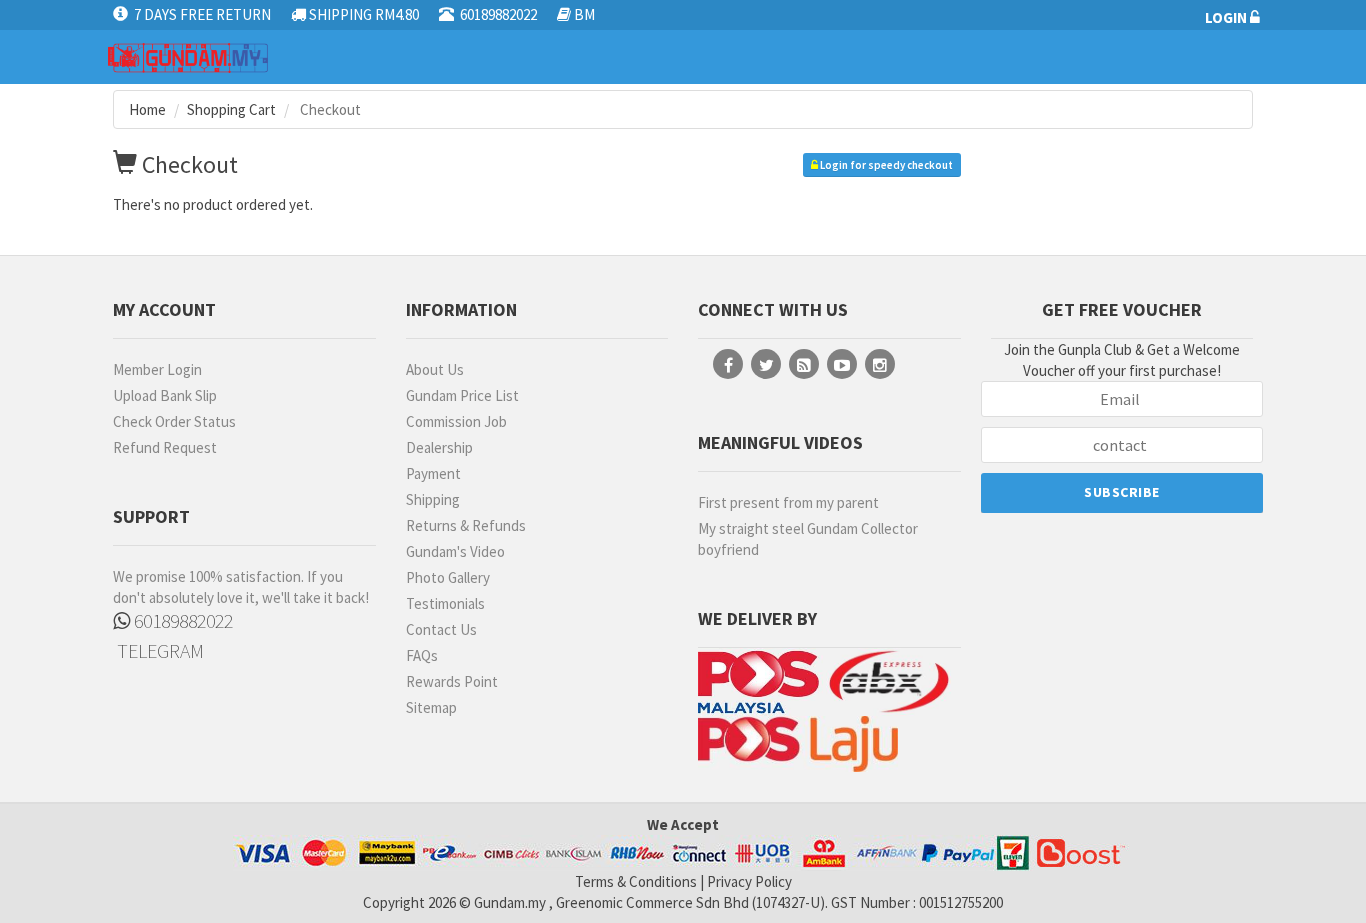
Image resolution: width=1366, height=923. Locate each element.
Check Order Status (174, 421)
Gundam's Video (455, 551)
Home (147, 109)
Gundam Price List (462, 395)
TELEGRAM (158, 650)
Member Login (157, 369)
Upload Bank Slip (165, 395)
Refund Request (165, 447)
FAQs (422, 655)
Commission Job (456, 421)
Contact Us (441, 629)
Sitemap (431, 707)
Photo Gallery (448, 577)
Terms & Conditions (636, 881)
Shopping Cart (231, 109)
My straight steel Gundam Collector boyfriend (808, 539)
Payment (433, 473)
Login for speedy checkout (885, 165)
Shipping (433, 499)
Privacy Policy (749, 881)
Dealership (439, 447)
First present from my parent (788, 502)
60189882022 (181, 620)
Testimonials (445, 603)
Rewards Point (452, 681)
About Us (435, 369)
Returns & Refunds (466, 525)
